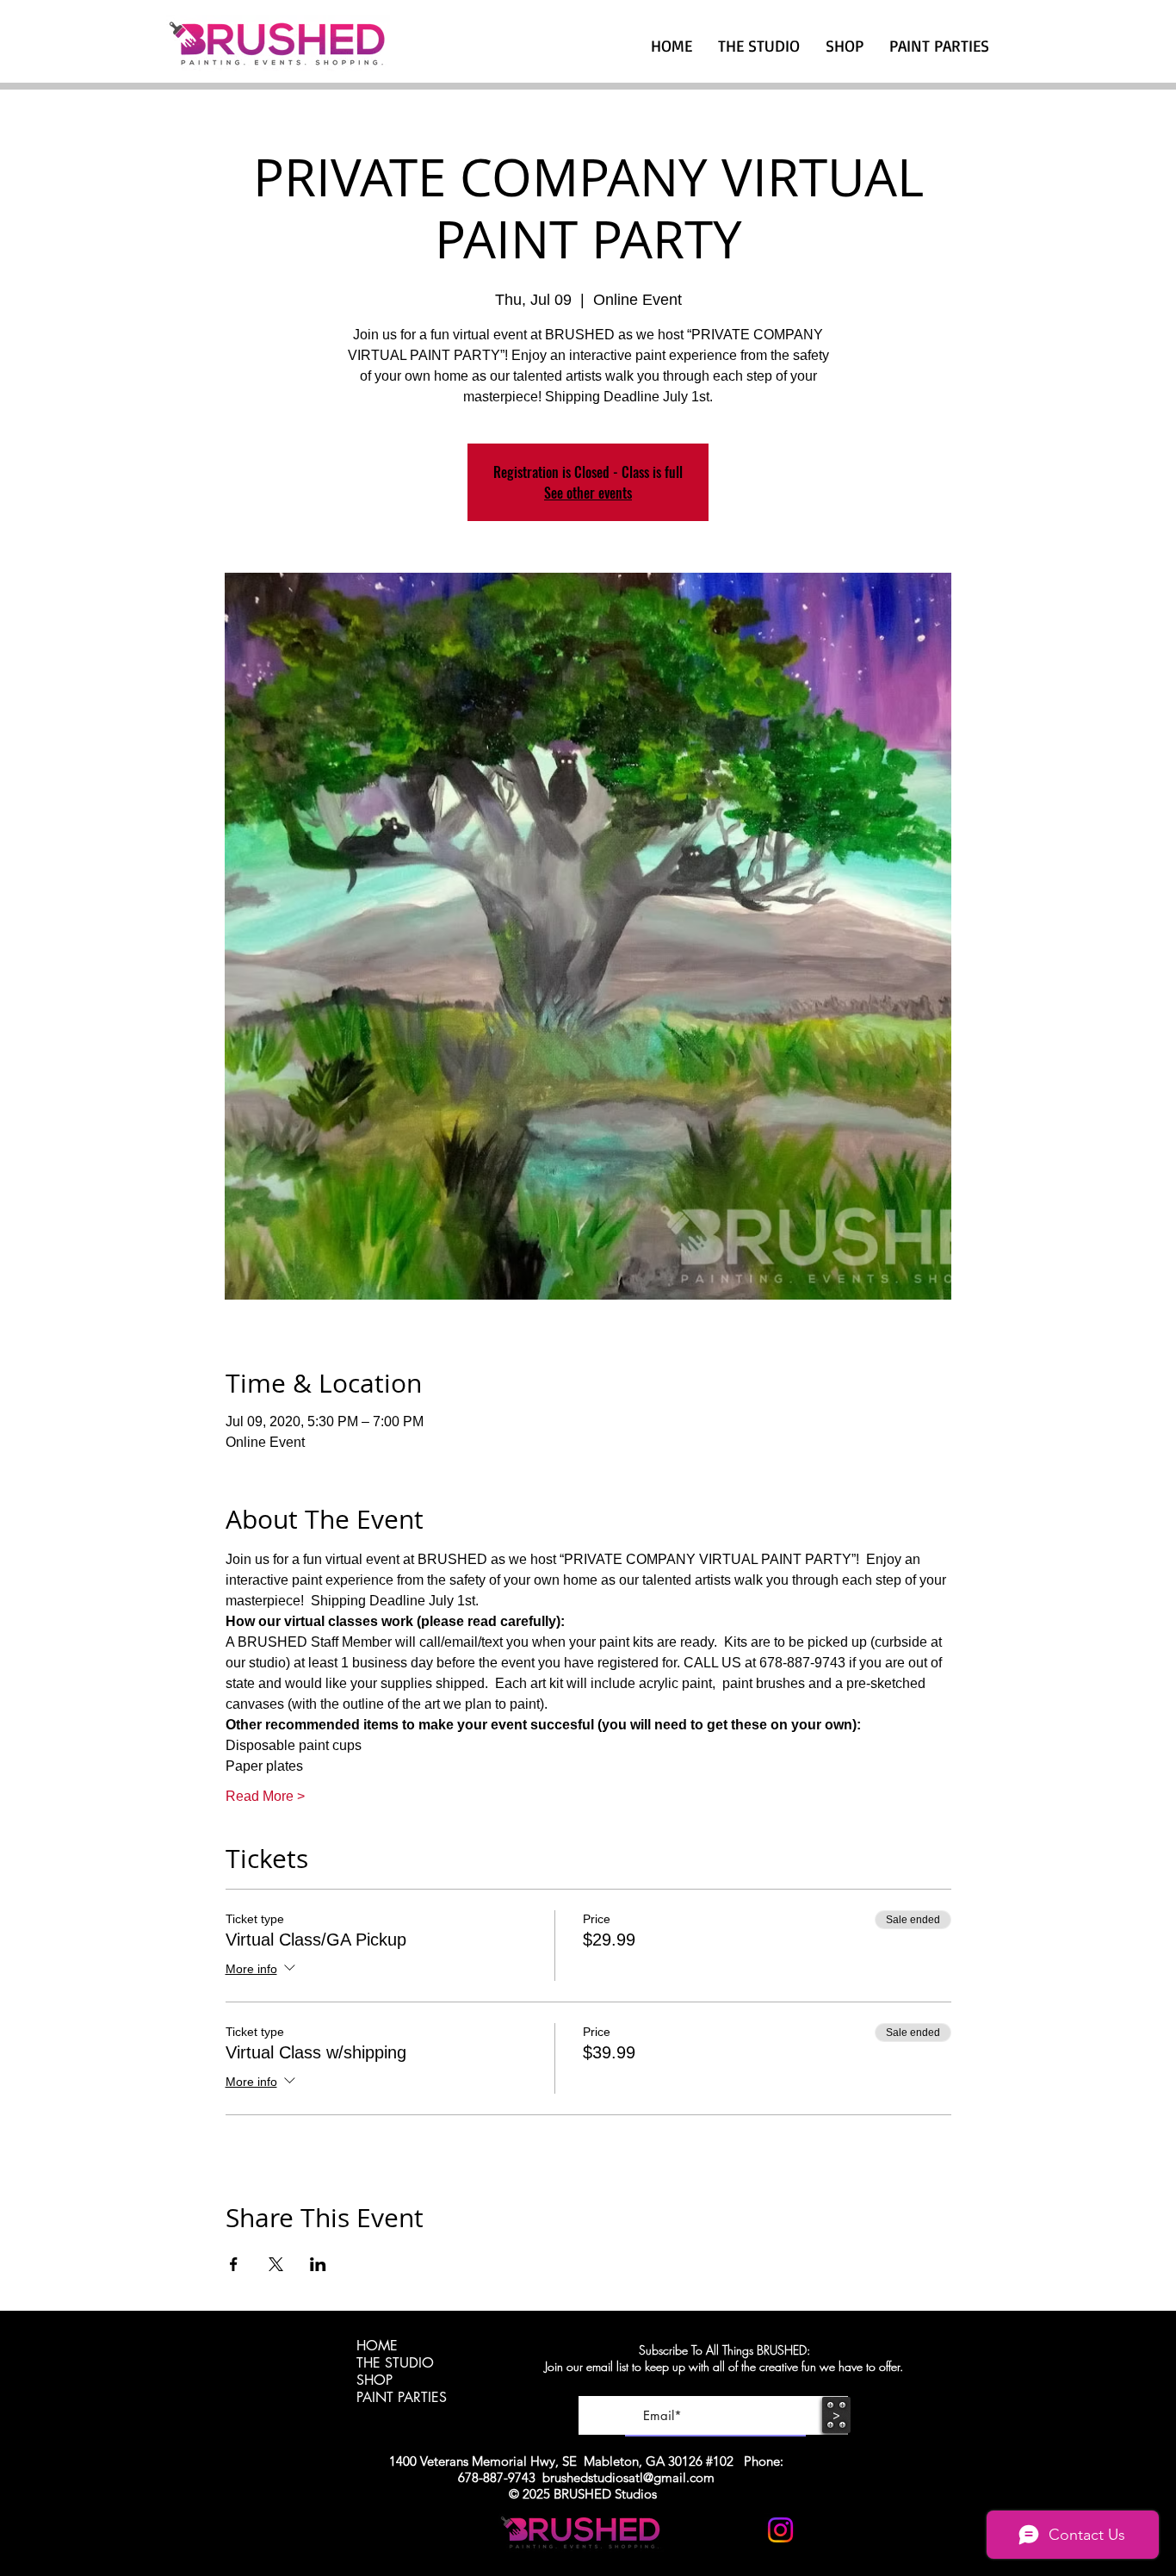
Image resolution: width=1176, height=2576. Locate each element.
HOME (377, 2346)
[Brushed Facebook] (823, 2530)
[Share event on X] (276, 2264)
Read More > (265, 1796)
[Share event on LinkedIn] (318, 2264)
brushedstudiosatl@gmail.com (628, 2477)
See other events (588, 493)
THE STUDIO (395, 2363)
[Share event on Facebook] (234, 2264)
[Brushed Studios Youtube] (738, 2530)
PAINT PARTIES (402, 2398)
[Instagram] (780, 2530)
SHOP (374, 2380)
